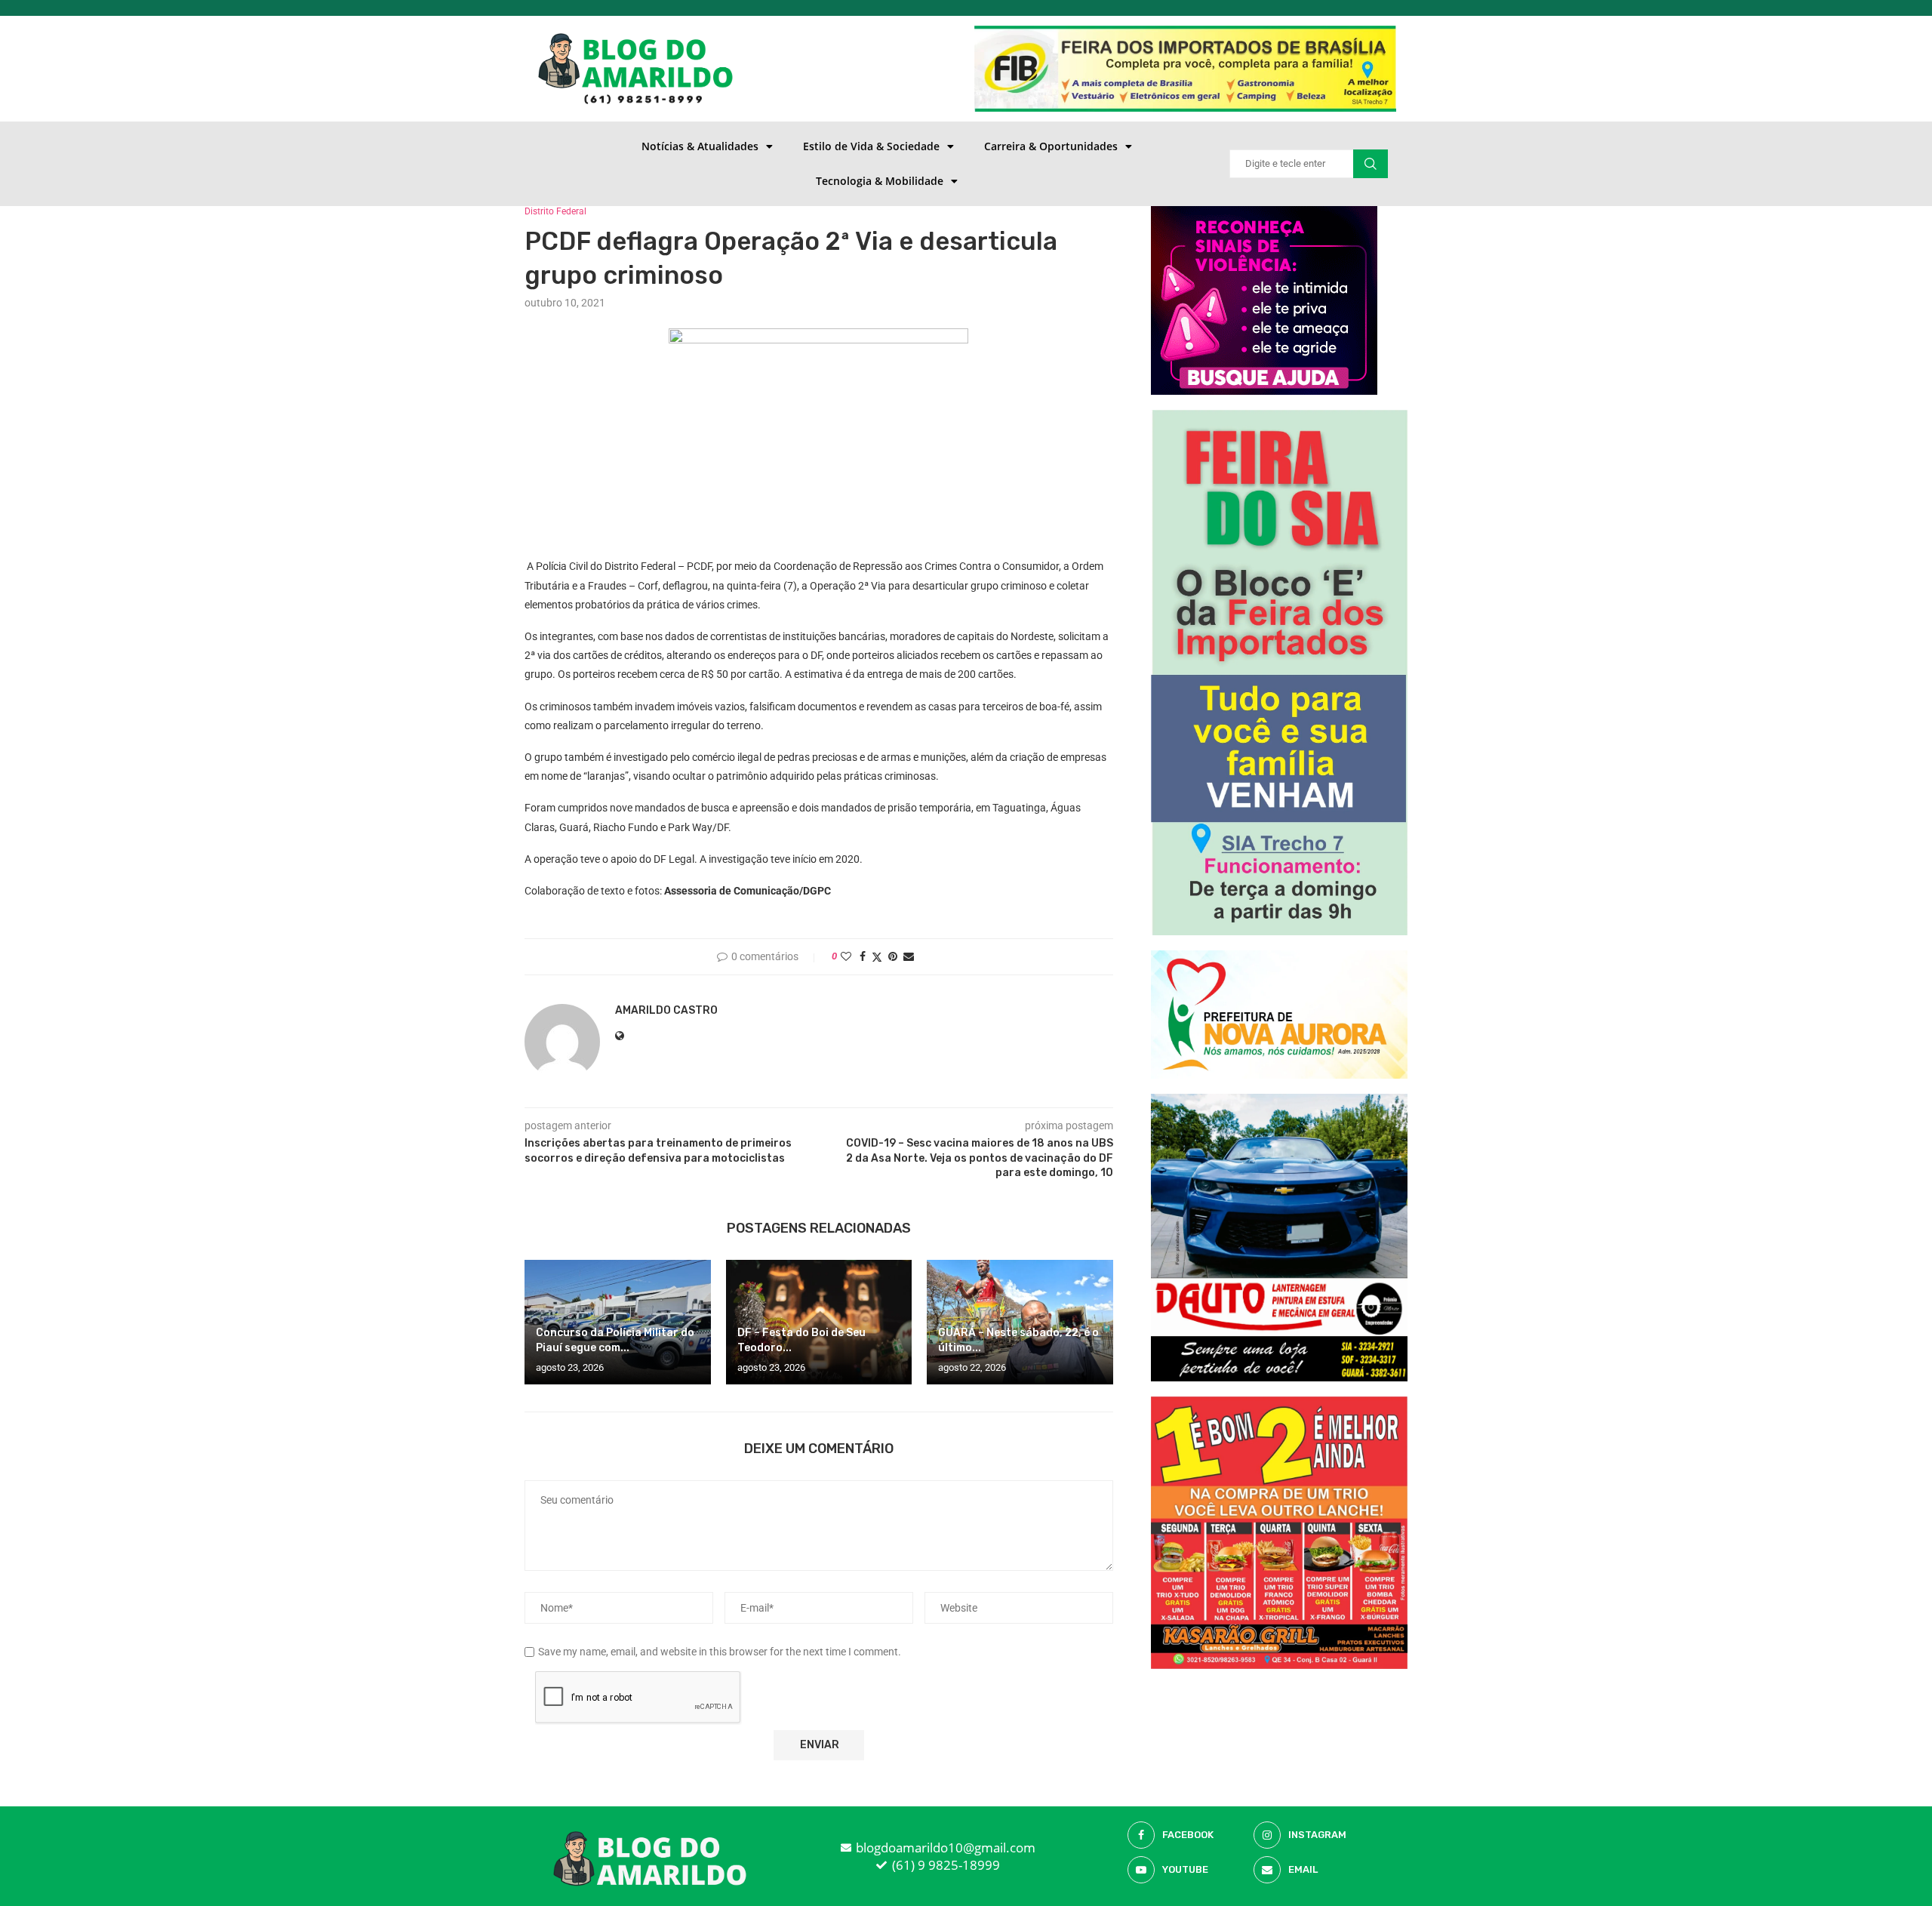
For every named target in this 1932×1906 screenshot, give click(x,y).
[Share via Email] (909, 956)
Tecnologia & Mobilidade (880, 181)
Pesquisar (1371, 164)
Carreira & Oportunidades (1051, 146)
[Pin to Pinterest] (893, 956)
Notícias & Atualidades (700, 146)
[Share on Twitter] (877, 957)
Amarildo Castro (666, 1010)
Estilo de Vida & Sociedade (871, 146)
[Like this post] (846, 956)
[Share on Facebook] (863, 956)
